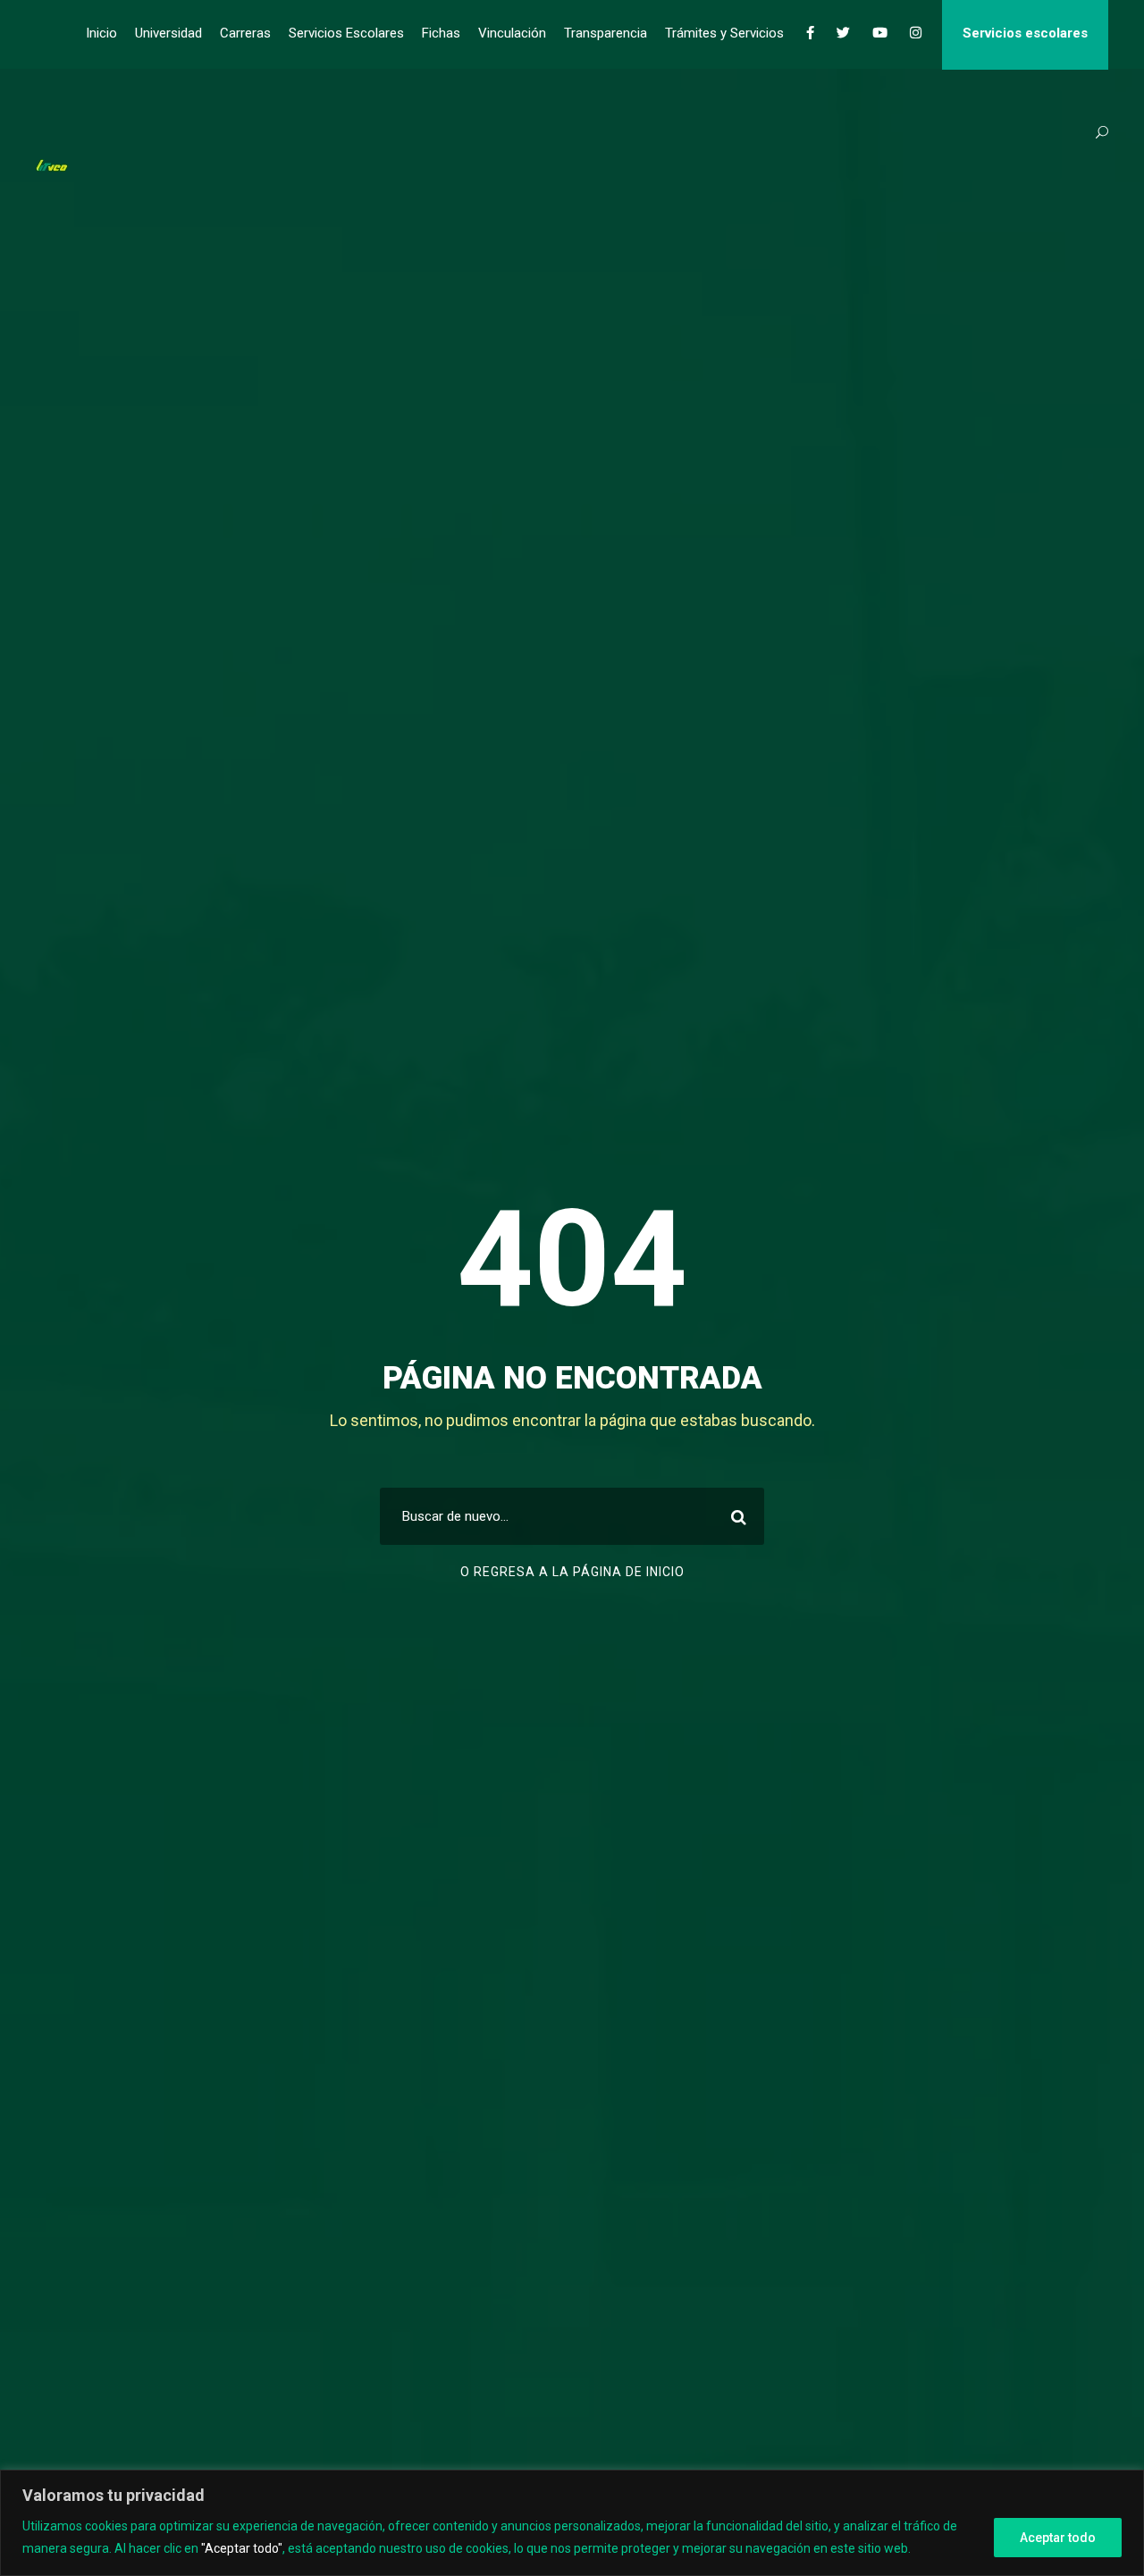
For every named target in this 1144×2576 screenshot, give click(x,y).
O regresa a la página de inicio (572, 1572)
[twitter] (843, 33)
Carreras (245, 33)
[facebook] (810, 33)
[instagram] (916, 33)
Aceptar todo (1058, 2538)
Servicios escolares (1025, 33)
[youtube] (880, 33)
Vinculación (512, 33)
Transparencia (606, 33)
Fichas (441, 33)
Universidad (168, 33)
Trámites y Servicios (724, 33)
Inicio (101, 33)
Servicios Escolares (346, 33)
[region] (572, 2523)
